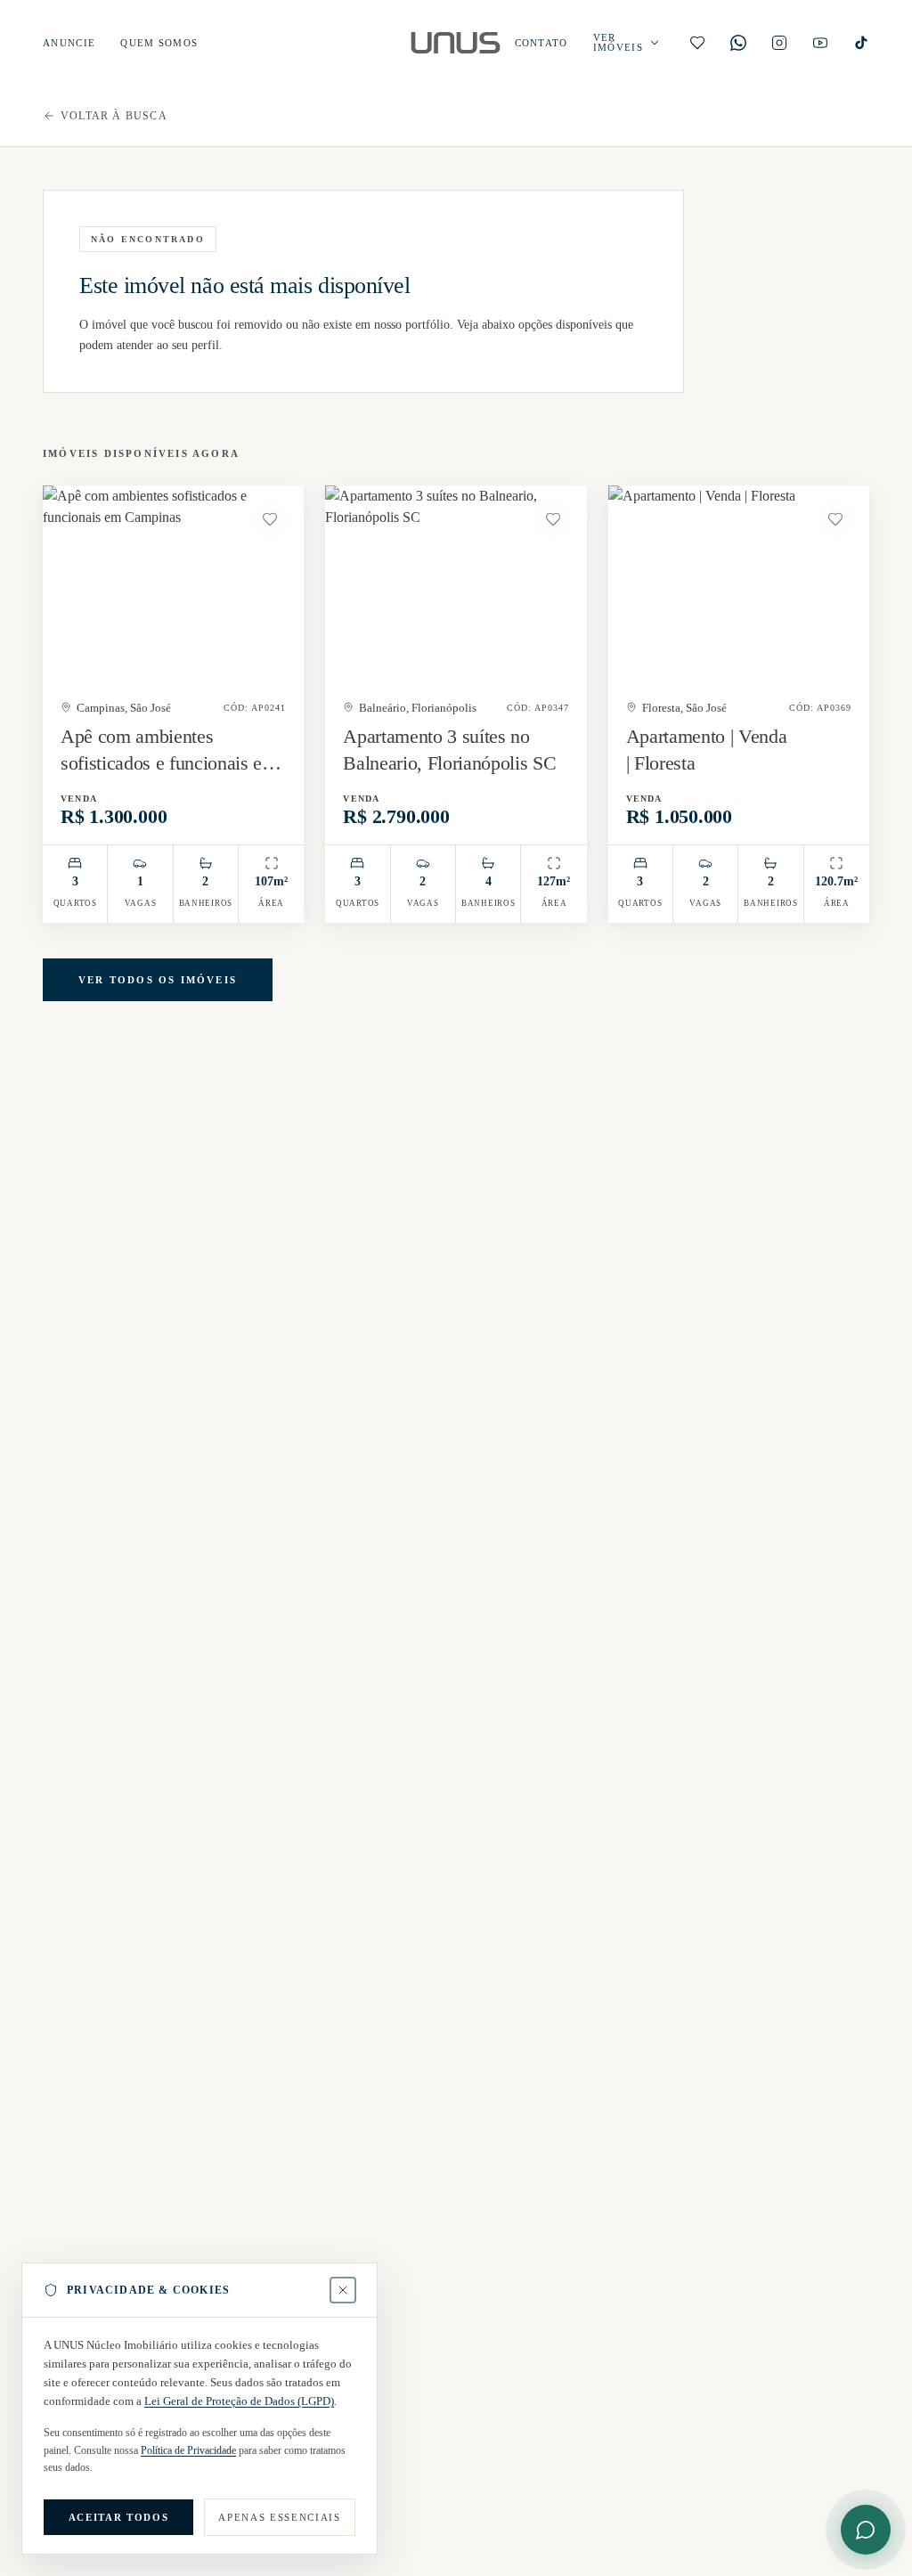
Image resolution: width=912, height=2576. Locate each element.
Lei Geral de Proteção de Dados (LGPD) (239, 2401)
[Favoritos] (697, 43)
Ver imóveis (618, 43)
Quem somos (159, 43)
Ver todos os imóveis (158, 980)
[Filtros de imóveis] (655, 43)
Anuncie (69, 43)
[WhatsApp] (738, 43)
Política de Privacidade (188, 2450)
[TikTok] (861, 43)
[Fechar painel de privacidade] (343, 2290)
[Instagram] (779, 43)
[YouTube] (820, 43)
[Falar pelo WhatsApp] (866, 2530)
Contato (541, 43)
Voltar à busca (114, 116)
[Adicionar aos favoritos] (270, 519)
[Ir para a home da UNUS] (456, 43)
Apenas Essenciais (279, 2517)
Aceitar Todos (118, 2517)
